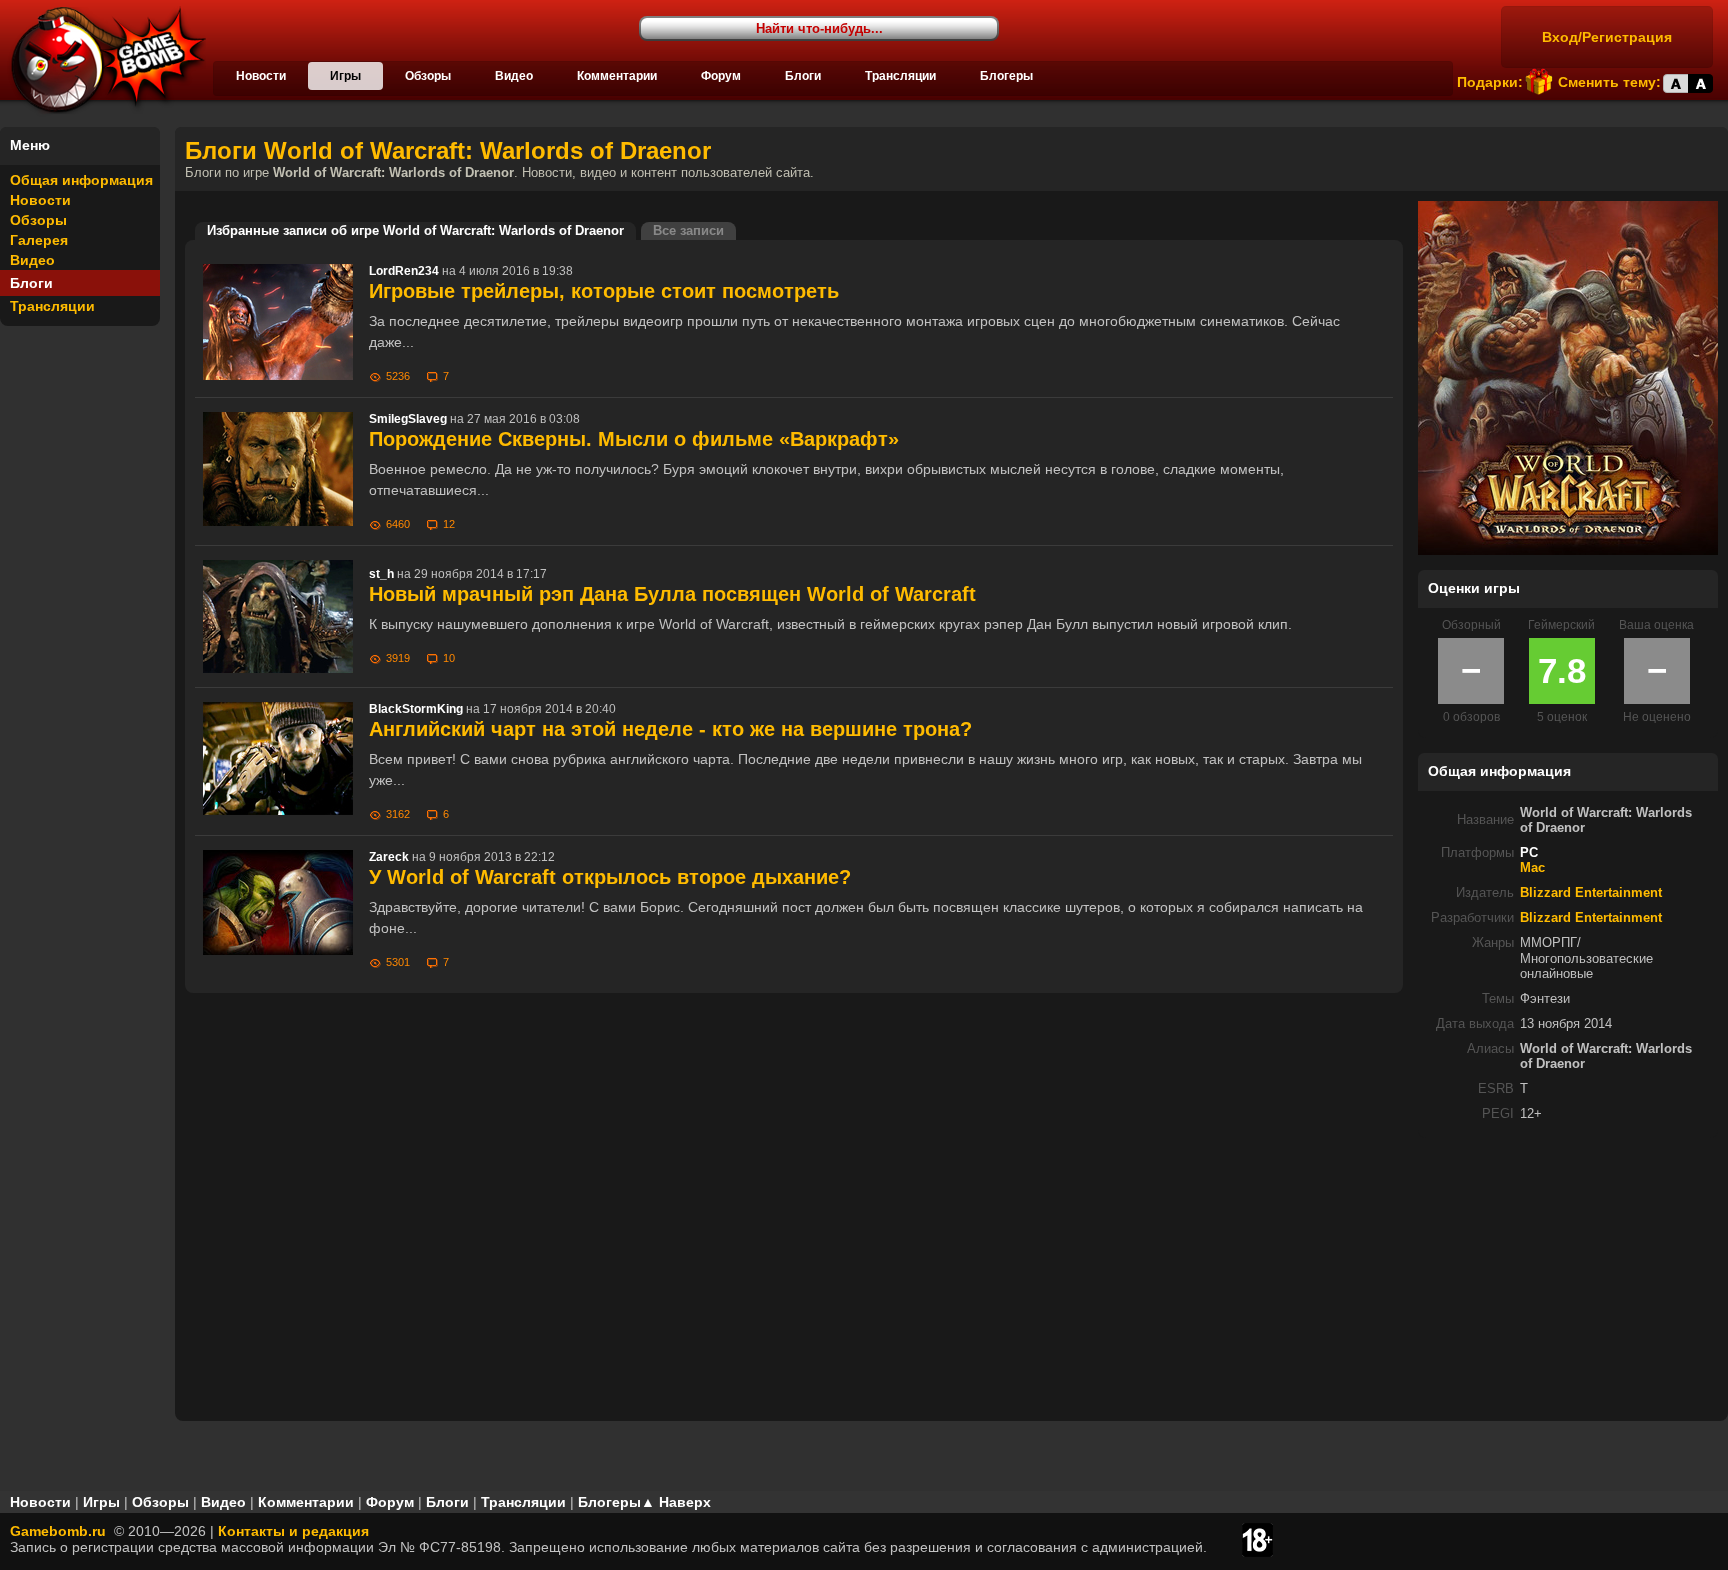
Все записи (688, 231)
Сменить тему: (1609, 82)
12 (449, 524)
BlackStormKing (416, 709)
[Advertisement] (1568, 1278)
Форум (721, 76)
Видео (514, 76)
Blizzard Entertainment (1591, 893)
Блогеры (1006, 76)
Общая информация (81, 180)
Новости (261, 76)
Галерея (39, 240)
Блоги (803, 76)
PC (1529, 853)
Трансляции (900, 76)
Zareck (389, 857)
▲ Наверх (676, 1502)
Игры (345, 76)
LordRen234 (404, 271)
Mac (1532, 868)
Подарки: (1490, 82)
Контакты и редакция (293, 1531)
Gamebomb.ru (58, 1531)
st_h (381, 574)
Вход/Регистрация (1607, 37)
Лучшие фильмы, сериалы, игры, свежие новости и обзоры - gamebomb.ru (103, 60)
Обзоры (428, 76)
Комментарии (617, 76)
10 (449, 658)
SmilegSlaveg (408, 419)
